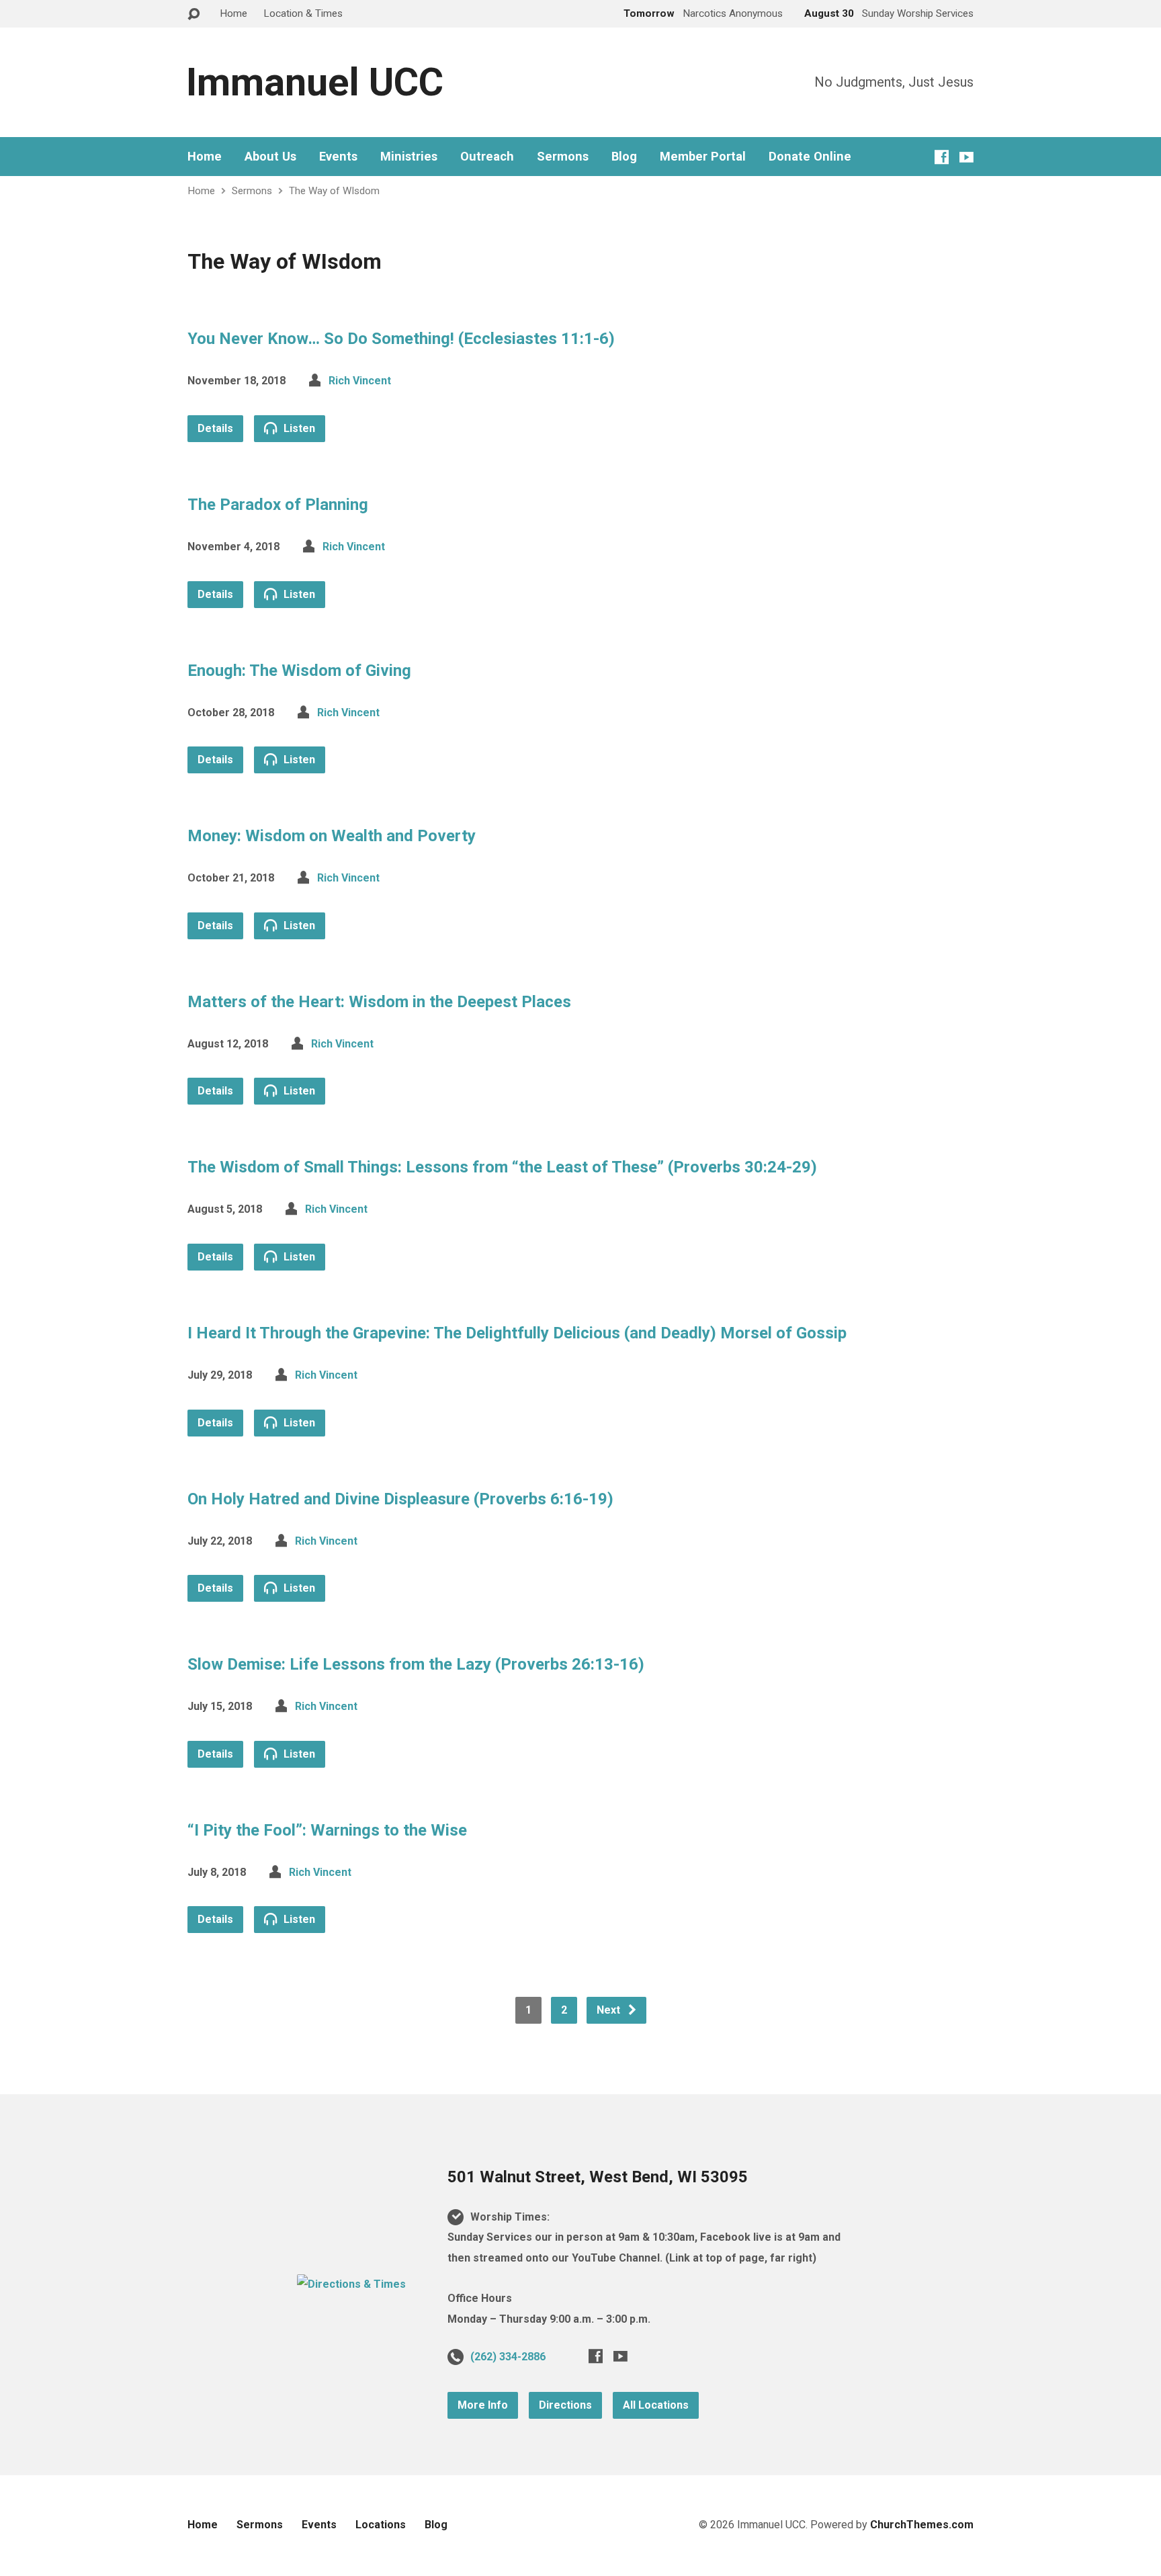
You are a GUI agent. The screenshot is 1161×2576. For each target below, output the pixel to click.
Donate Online (810, 157)
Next (610, 2010)
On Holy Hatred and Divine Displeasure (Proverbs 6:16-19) (400, 1499)
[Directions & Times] (351, 2284)
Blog (624, 157)
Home (233, 13)
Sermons (563, 157)
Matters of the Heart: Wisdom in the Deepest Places (379, 1002)
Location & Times (303, 13)
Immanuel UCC (315, 82)
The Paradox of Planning (278, 505)
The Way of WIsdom (334, 191)
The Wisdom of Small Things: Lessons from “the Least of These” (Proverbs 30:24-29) (502, 1167)
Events (338, 157)
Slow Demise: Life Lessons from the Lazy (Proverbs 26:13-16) (416, 1664)
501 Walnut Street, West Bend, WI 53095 (598, 2177)
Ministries (409, 157)
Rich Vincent (360, 381)
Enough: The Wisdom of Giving (299, 671)
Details (215, 428)
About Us (270, 157)
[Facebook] (942, 157)
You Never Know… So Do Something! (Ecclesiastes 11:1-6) (401, 339)
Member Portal (703, 157)
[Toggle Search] (193, 14)
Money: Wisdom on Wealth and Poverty (332, 836)
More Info (483, 2405)
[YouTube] (966, 157)
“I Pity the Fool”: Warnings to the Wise (327, 1830)
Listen (298, 428)
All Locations (656, 2405)
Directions (565, 2405)
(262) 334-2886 (508, 2357)
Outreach (487, 157)
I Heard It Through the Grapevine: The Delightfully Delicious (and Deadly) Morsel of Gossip (517, 1333)
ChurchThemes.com (922, 2525)
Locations (381, 2525)
